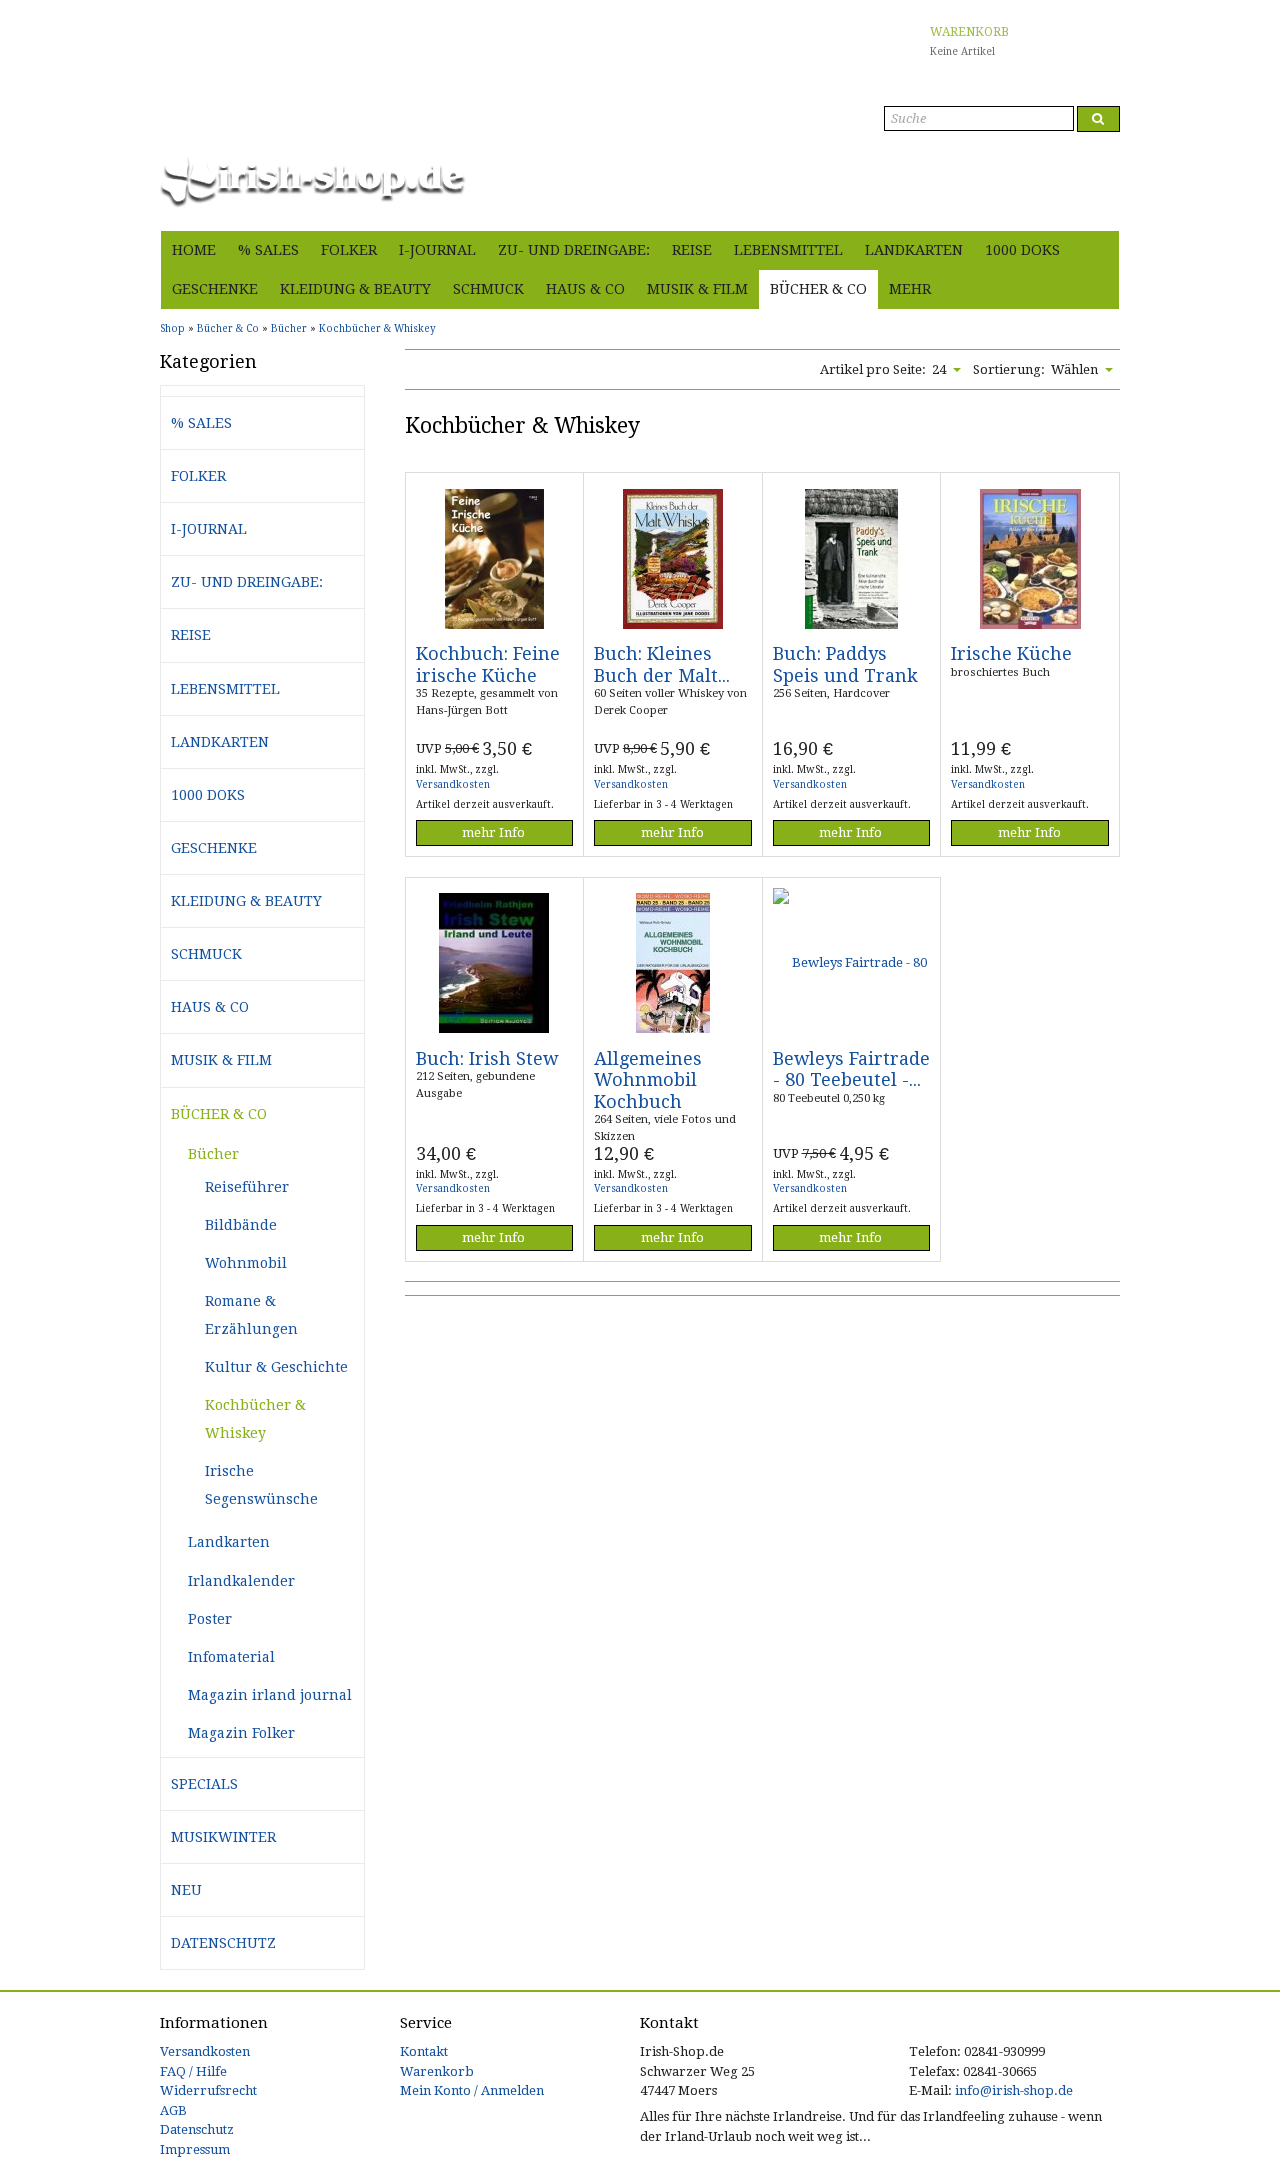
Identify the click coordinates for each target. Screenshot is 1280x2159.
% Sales (268, 250)
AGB (173, 2110)
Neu (186, 1890)
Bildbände (241, 1225)
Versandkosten (453, 784)
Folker (349, 250)
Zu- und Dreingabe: (574, 250)
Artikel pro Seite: (873, 369)
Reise (692, 250)
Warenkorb (437, 2071)
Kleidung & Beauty (355, 289)
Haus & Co (585, 289)
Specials (204, 1784)
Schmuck (488, 289)
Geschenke (215, 289)
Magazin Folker (241, 1733)
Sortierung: (1009, 369)
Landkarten (914, 250)
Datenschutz (223, 1943)
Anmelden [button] (1087, 204)
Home (194, 250)
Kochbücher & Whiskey (255, 1419)
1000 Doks (1022, 250)
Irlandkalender (241, 1581)
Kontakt (424, 2051)
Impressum (195, 2149)
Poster (210, 1619)
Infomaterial (231, 1657)
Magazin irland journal (270, 1695)
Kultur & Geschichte (276, 1367)
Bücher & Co (818, 289)
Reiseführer (247, 1187)
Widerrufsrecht (208, 2090)
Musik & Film (697, 289)
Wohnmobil (246, 1263)
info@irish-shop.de (1014, 2090)
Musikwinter (223, 1837)
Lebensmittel (788, 250)
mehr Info (493, 832)
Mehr (910, 289)
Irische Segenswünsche (261, 1485)
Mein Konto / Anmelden (472, 2090)
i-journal (437, 250)
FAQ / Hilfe (193, 2071)
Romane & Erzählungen (251, 1315)
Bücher (213, 1154)
